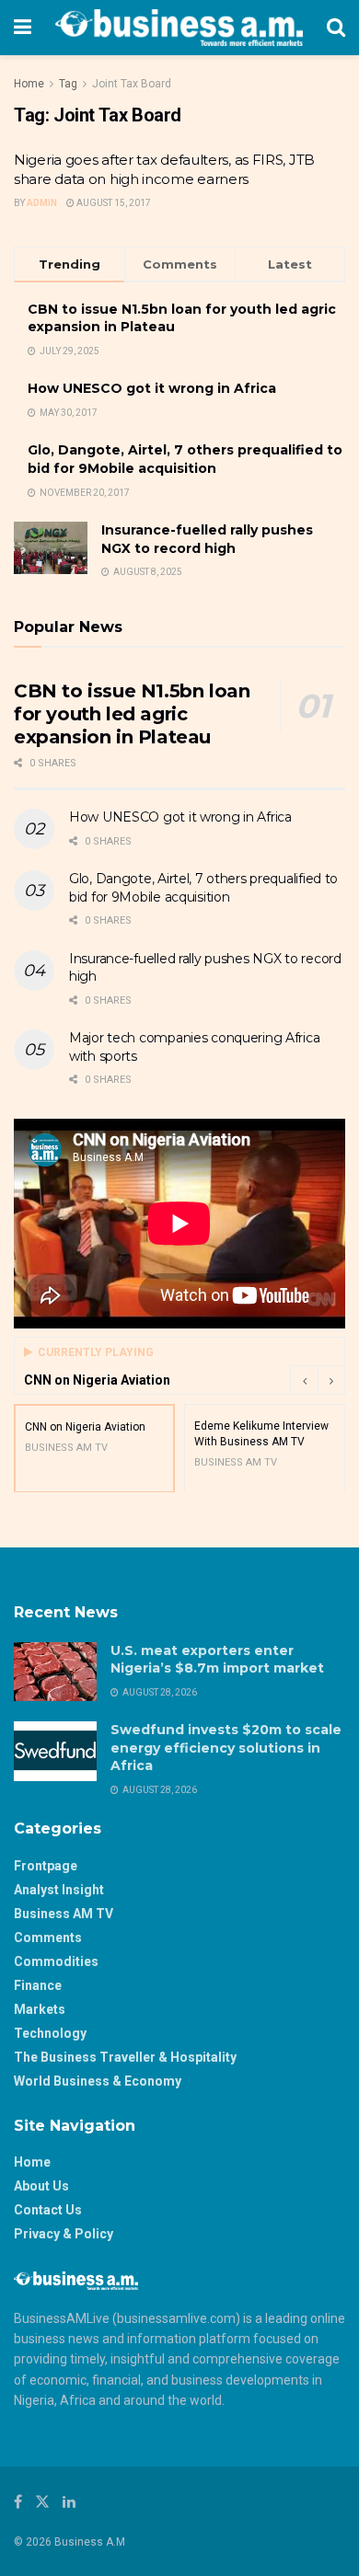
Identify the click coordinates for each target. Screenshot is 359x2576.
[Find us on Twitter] (42, 2502)
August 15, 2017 (113, 203)
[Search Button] (336, 28)
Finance (38, 1985)
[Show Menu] (23, 28)
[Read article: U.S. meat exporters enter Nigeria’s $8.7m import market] (55, 1672)
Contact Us (48, 2210)
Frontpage (46, 1866)
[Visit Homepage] (179, 28)
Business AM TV (64, 1914)
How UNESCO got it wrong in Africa (152, 388)
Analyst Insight (59, 1890)
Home (29, 84)
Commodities (56, 1961)
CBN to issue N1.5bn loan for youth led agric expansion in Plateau (132, 714)
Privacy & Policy (64, 2234)
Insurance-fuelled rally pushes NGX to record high (207, 539)
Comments (48, 1938)
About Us (41, 2186)
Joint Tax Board (132, 84)
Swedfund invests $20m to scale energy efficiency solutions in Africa (226, 1748)
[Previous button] (304, 1380)
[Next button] (331, 1380)
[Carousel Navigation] (318, 1380)
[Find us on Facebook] (18, 2502)
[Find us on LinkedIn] (69, 2502)
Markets (40, 2009)
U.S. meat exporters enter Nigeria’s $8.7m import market (217, 1660)
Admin (42, 203)
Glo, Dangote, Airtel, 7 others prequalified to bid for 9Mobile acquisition (185, 459)
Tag (68, 84)
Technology (50, 2033)
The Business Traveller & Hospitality (125, 2057)
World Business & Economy (98, 2081)
